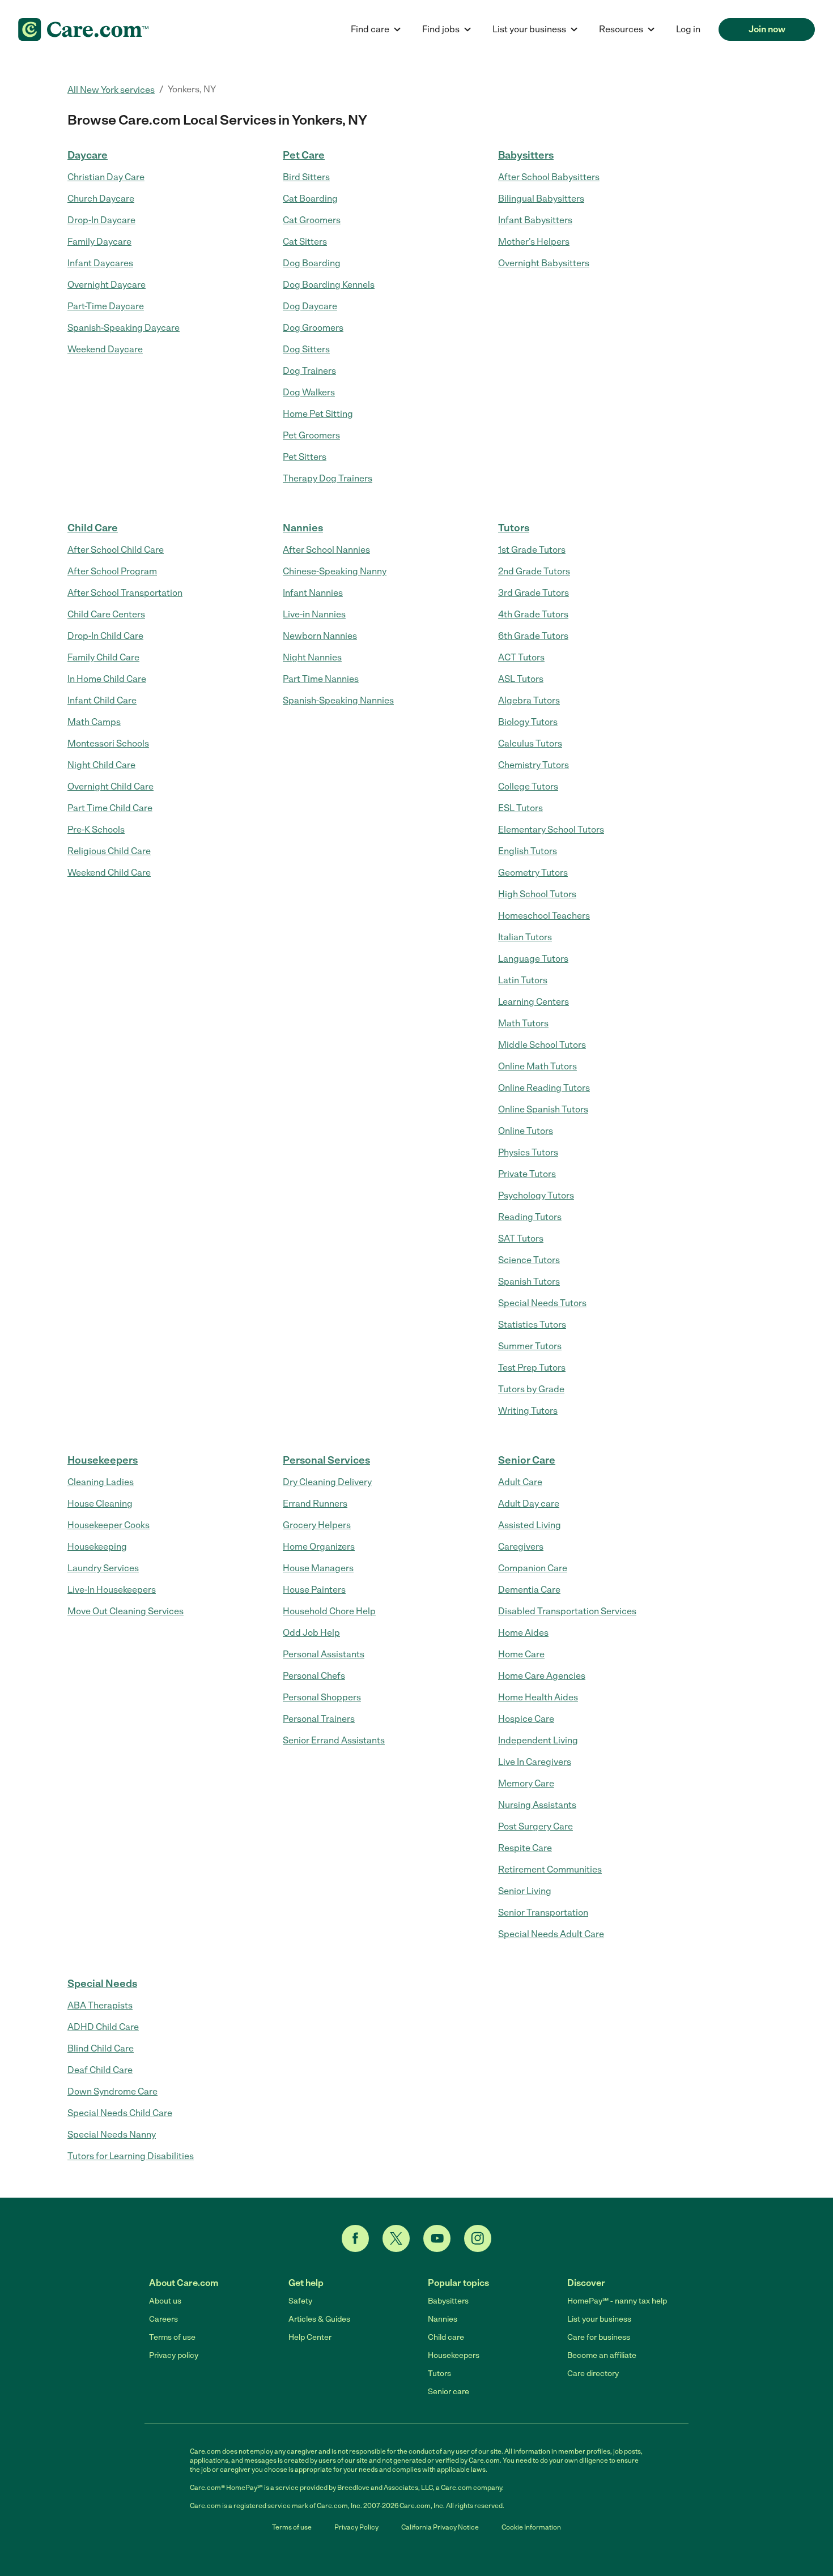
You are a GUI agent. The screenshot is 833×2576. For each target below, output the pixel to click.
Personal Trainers (319, 1719)
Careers (163, 2319)
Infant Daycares (100, 263)
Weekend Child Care (109, 873)
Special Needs (102, 1984)
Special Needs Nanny (112, 2134)
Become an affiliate (602, 2355)
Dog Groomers (313, 328)
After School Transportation (125, 593)
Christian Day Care (106, 177)
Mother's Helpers (534, 242)
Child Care (93, 528)
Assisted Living (530, 1525)
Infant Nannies (313, 593)
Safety (300, 2301)
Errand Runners (315, 1504)
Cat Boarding (310, 199)
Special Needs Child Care (120, 2113)
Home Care (521, 1654)
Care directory (593, 2374)
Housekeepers (103, 1460)
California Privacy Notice (440, 2527)
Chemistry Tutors (534, 765)
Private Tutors (527, 1174)
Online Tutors (526, 1131)
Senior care (449, 2392)
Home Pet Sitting (318, 414)
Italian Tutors (525, 937)
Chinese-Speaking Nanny (335, 571)
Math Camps (94, 722)
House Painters (314, 1590)
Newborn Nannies (320, 636)
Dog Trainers (309, 371)
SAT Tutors (521, 1238)
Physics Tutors (528, 1152)
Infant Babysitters (535, 220)
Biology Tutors (528, 722)
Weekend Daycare (105, 349)
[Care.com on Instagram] (478, 2238)
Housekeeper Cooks (109, 1525)
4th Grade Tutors (533, 614)
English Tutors (528, 851)
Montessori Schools (108, 743)
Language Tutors (533, 959)
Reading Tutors (530, 1217)
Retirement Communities (550, 1869)
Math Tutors (523, 1023)
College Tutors (528, 786)
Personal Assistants (324, 1654)
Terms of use (172, 2337)
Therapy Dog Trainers (328, 478)
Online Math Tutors (537, 1066)
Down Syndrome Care (112, 2091)
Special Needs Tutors (542, 1303)
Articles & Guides (319, 2319)
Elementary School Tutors (551, 829)
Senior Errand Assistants (334, 1740)
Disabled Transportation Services (567, 1611)
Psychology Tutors (536, 1195)
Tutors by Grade (531, 1389)
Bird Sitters (306, 177)
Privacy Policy (356, 2527)
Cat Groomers (312, 220)
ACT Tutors (521, 657)
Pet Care (304, 155)
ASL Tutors (521, 679)
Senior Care (527, 1460)
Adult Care (520, 1482)
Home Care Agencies (542, 1676)
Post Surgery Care (535, 1826)
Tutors (514, 528)
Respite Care (525, 1848)
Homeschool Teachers (544, 916)
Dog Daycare (310, 306)
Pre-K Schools (96, 829)
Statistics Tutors (532, 1325)
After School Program (112, 571)
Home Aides (523, 1633)
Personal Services (326, 1460)
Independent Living (538, 1740)
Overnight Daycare (107, 285)
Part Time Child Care (110, 808)
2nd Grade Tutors (534, 571)
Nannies (303, 528)
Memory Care (526, 1783)
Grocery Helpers (317, 1525)
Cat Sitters (305, 242)
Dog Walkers (309, 392)
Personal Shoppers (322, 1697)
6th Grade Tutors (533, 636)
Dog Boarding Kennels (329, 285)
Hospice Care (526, 1719)
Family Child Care (103, 657)
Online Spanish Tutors (543, 1109)
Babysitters (526, 155)
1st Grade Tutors (532, 550)
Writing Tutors (528, 1411)
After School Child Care (116, 550)
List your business (599, 2319)
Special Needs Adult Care (551, 1934)
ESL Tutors (520, 808)
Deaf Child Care (100, 2070)
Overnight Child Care (110, 786)
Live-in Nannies (314, 614)
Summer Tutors (530, 1346)
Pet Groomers (311, 435)
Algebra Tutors (529, 700)
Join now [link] (767, 29)
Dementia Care (529, 1590)
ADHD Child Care (103, 2027)
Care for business (599, 2337)
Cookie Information (531, 2527)
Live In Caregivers (535, 1762)
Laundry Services (103, 1568)
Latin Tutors (523, 980)
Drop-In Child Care (105, 636)
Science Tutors (529, 1260)
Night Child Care (101, 765)
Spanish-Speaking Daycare (124, 328)
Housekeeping (97, 1547)
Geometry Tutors (533, 873)
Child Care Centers (106, 614)
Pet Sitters (305, 457)
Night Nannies (312, 657)
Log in (688, 29)
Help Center (310, 2337)
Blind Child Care (101, 2048)
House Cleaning (100, 1504)
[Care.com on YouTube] (437, 2238)
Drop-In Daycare (101, 220)
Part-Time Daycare (106, 306)
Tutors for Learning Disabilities (131, 2156)
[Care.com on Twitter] (396, 2238)
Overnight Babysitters (544, 263)
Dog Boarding (312, 263)
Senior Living (525, 1891)
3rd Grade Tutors (534, 593)
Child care (446, 2337)
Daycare (88, 155)
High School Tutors (537, 894)
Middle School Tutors (542, 1045)
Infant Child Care (102, 700)
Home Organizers (319, 1547)
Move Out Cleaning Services (126, 1611)
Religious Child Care (109, 851)
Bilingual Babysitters (541, 199)
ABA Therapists (100, 2005)
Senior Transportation (543, 1912)
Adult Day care (529, 1504)
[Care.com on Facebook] (355, 2238)
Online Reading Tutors (544, 1088)
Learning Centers (534, 1002)
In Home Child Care (107, 679)
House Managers (318, 1568)
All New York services (111, 90)
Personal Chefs (314, 1676)
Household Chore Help (329, 1611)
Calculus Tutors (530, 743)
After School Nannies (326, 550)
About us (165, 2301)
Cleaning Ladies (101, 1482)
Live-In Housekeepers (112, 1590)
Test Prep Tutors (532, 1368)
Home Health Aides (538, 1697)
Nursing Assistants (537, 1805)
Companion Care (533, 1568)
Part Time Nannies (321, 679)
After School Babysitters (549, 177)
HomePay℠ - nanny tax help (617, 2301)
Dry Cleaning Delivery (327, 1482)
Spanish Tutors (529, 1281)
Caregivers (521, 1547)
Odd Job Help (311, 1633)
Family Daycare (99, 242)
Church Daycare (101, 199)
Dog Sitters (306, 349)
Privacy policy (174, 2355)
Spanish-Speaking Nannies (338, 700)
